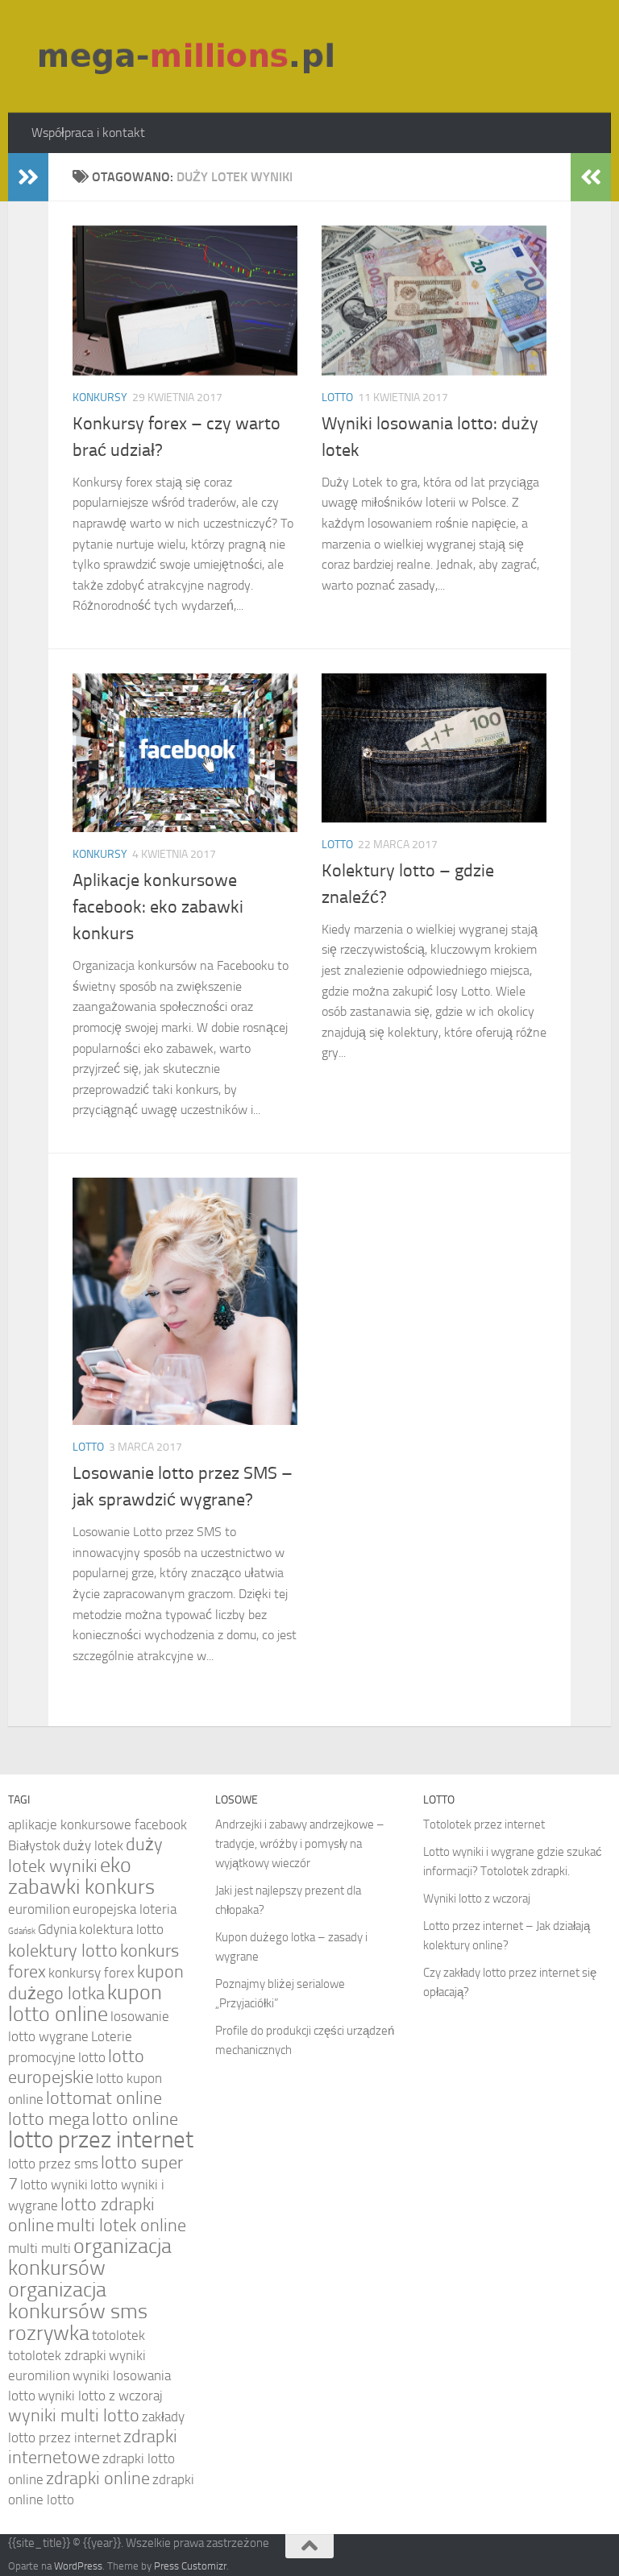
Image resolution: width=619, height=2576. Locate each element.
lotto (92, 2057)
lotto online (135, 2119)
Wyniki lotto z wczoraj (477, 1899)
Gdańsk (22, 1931)
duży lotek (93, 1845)
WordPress (78, 2566)
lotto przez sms (53, 2164)
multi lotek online (121, 2226)
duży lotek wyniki (85, 1855)
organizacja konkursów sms (78, 2301)
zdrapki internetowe (93, 2447)
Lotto (337, 398)
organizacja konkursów (90, 2257)
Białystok (34, 1845)
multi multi (39, 2248)
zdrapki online (98, 2479)
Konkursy (100, 398)
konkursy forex (91, 1973)
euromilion (39, 1909)
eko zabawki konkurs (81, 1876)
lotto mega (49, 2119)
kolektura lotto (121, 1929)
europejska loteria (125, 1909)
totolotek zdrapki (57, 2355)
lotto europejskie (76, 2067)
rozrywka (49, 2333)
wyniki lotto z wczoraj (100, 2396)
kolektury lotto (63, 1951)
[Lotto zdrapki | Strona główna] (189, 56)
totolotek (118, 2335)
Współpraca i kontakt (88, 133)
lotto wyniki (54, 2185)
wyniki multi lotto (74, 2416)
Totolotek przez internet (484, 1824)
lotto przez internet (101, 2140)
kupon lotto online (85, 2003)
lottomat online (104, 2098)
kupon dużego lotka (96, 1983)
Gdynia (57, 1929)
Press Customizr (190, 2566)
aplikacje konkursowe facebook (98, 1824)
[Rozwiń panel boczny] (28, 177)
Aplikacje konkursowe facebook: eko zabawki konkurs (158, 907)
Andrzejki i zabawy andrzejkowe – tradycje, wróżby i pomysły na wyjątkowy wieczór (300, 1844)
